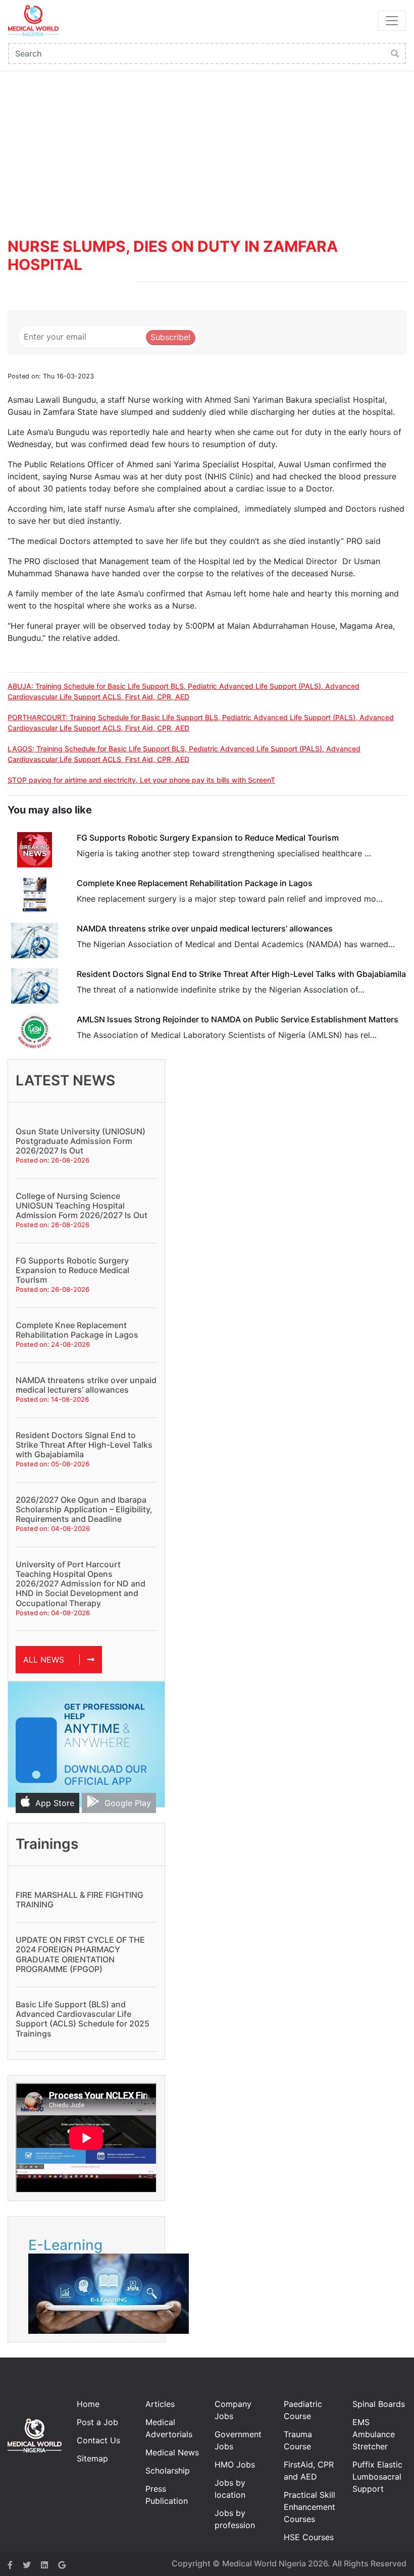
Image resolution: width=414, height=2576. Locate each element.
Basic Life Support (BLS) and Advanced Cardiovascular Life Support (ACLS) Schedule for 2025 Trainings (83, 2019)
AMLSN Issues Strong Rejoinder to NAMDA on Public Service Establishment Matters (238, 1019)
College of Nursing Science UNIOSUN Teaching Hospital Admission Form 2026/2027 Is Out (82, 1205)
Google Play (128, 1803)
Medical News (172, 2452)
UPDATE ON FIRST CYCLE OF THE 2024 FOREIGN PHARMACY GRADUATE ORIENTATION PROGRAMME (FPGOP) (80, 1954)
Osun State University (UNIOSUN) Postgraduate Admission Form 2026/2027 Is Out (81, 1141)
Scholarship (168, 2471)
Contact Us (98, 2440)
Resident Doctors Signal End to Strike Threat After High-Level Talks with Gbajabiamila (241, 974)
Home (88, 2404)
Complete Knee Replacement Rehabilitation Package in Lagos (195, 883)
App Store (55, 1803)
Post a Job (97, 2422)
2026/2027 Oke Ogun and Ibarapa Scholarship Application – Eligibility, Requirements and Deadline (84, 1509)
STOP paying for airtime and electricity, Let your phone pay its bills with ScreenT (141, 780)
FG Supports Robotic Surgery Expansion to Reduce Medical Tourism (208, 838)
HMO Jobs (235, 2464)
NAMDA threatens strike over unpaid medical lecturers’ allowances (205, 928)
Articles (160, 2404)
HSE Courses (309, 2537)
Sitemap (92, 2458)
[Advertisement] (207, 146)
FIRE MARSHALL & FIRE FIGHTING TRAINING (80, 1900)
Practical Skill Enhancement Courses (309, 2507)
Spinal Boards (379, 2404)
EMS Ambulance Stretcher (374, 2434)
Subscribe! (170, 337)
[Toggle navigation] (392, 21)
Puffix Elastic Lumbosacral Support (377, 2477)
